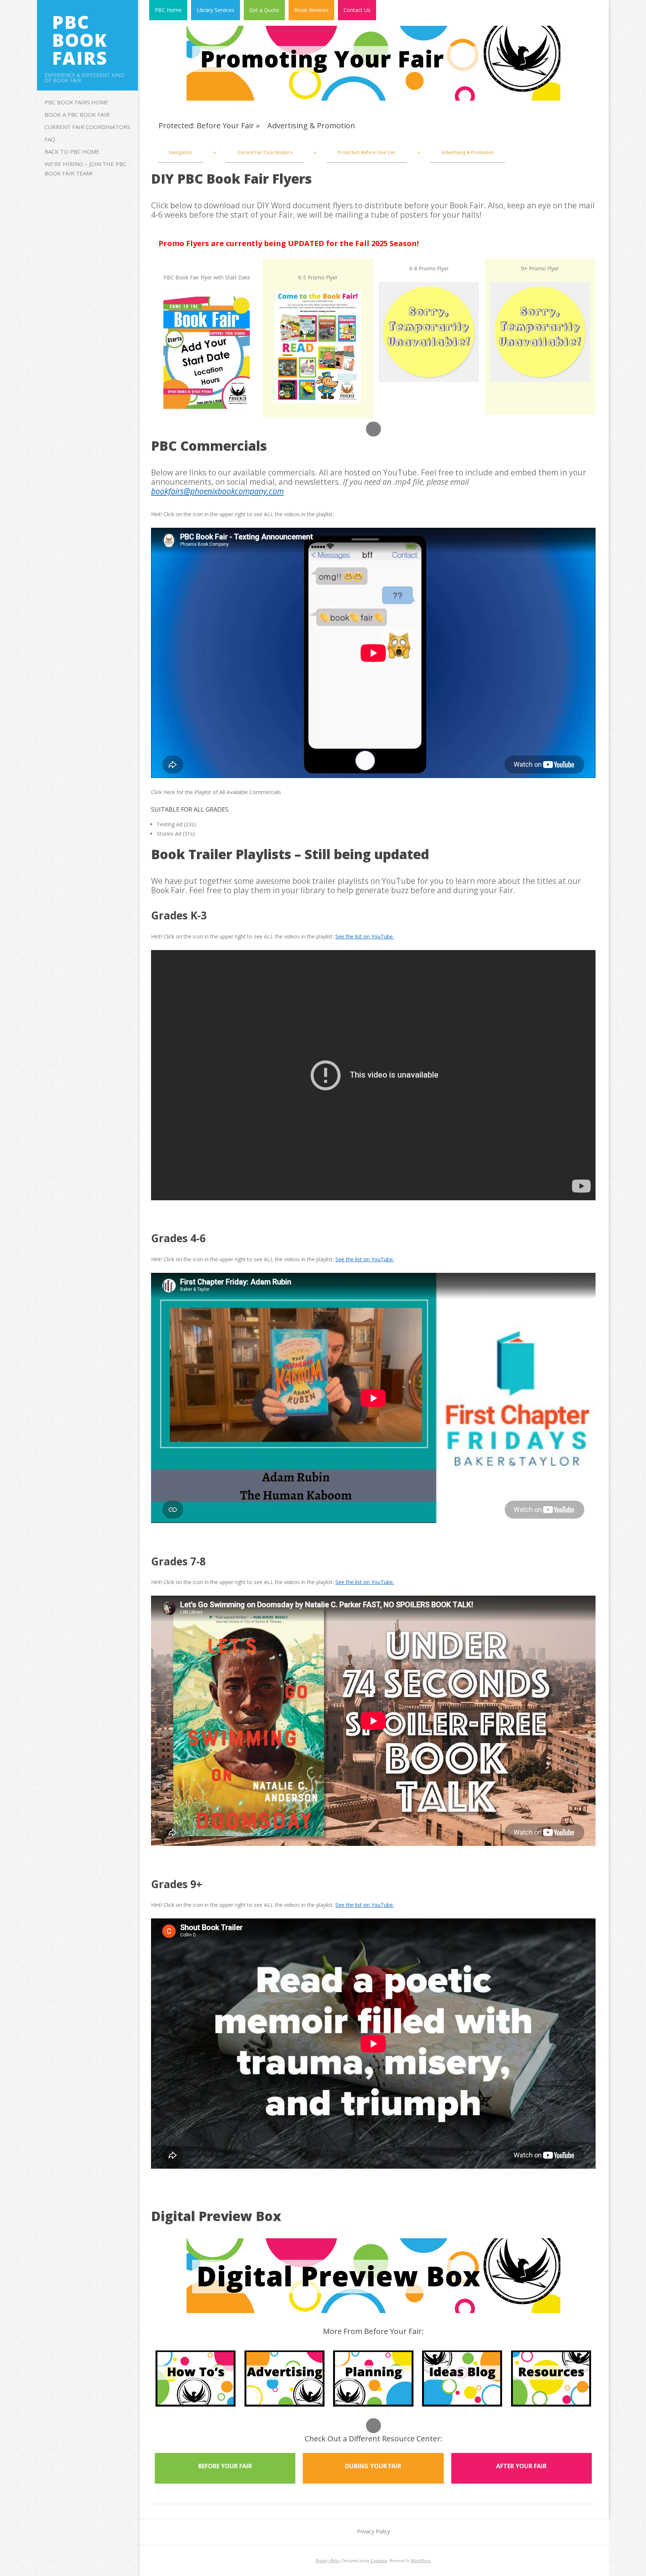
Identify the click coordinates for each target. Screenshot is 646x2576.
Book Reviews (311, 10)
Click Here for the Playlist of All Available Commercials (216, 792)
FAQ (50, 139)
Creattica (379, 2560)
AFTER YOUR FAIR (521, 2466)
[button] (373, 429)
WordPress (421, 2560)
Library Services (216, 10)
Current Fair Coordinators (87, 127)
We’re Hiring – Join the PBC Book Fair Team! (85, 169)
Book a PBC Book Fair (77, 114)
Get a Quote (264, 10)
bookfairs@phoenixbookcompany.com (217, 491)
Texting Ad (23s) (176, 824)
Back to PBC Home (72, 151)
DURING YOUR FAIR (373, 2466)
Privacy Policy (373, 2531)
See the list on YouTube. (365, 936)
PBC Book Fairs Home (76, 102)
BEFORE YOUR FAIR (225, 2466)
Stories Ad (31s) (176, 834)
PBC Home (168, 10)
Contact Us (357, 10)
